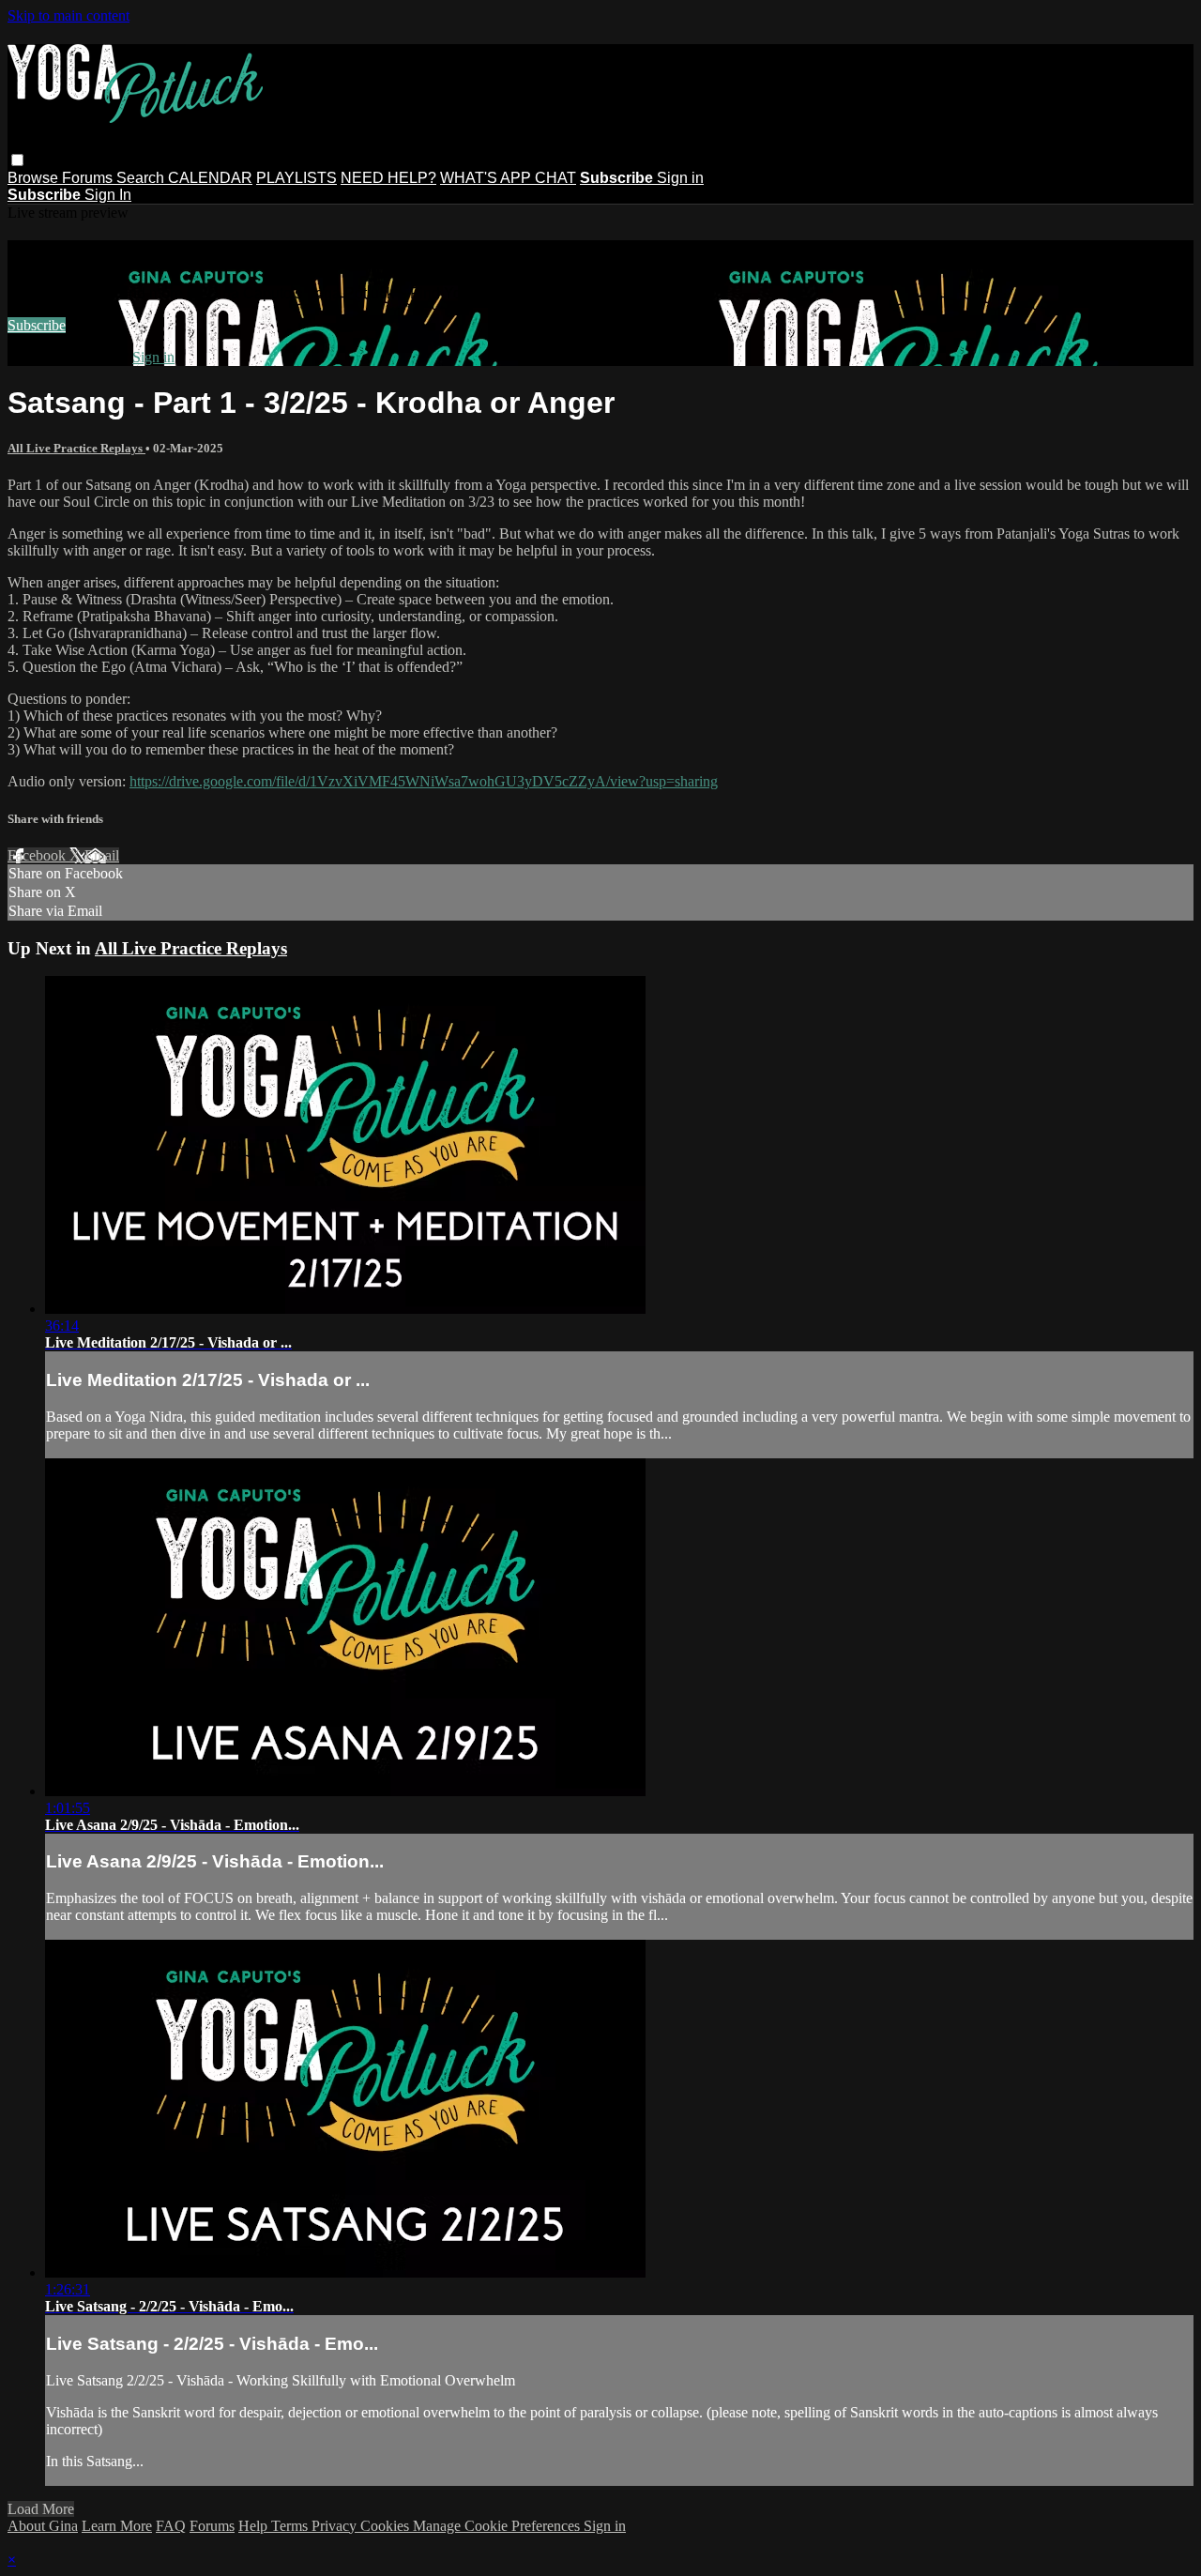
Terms (291, 2526)
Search (142, 178)
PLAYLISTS (296, 178)
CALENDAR (210, 178)
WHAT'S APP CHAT (508, 178)
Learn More (117, 2526)
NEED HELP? (388, 178)
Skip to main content (68, 15)
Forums (89, 178)
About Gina (43, 2526)
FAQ (171, 2526)
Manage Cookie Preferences (498, 2526)
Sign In (108, 195)
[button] (17, 160)
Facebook (38, 855)
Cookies (387, 2526)
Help (255, 2526)
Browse (35, 178)
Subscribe (37, 325)
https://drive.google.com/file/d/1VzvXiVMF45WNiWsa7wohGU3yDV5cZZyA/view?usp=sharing (424, 781)
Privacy (336, 2526)
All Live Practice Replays (76, 448)
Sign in (680, 178)
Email (102, 855)
